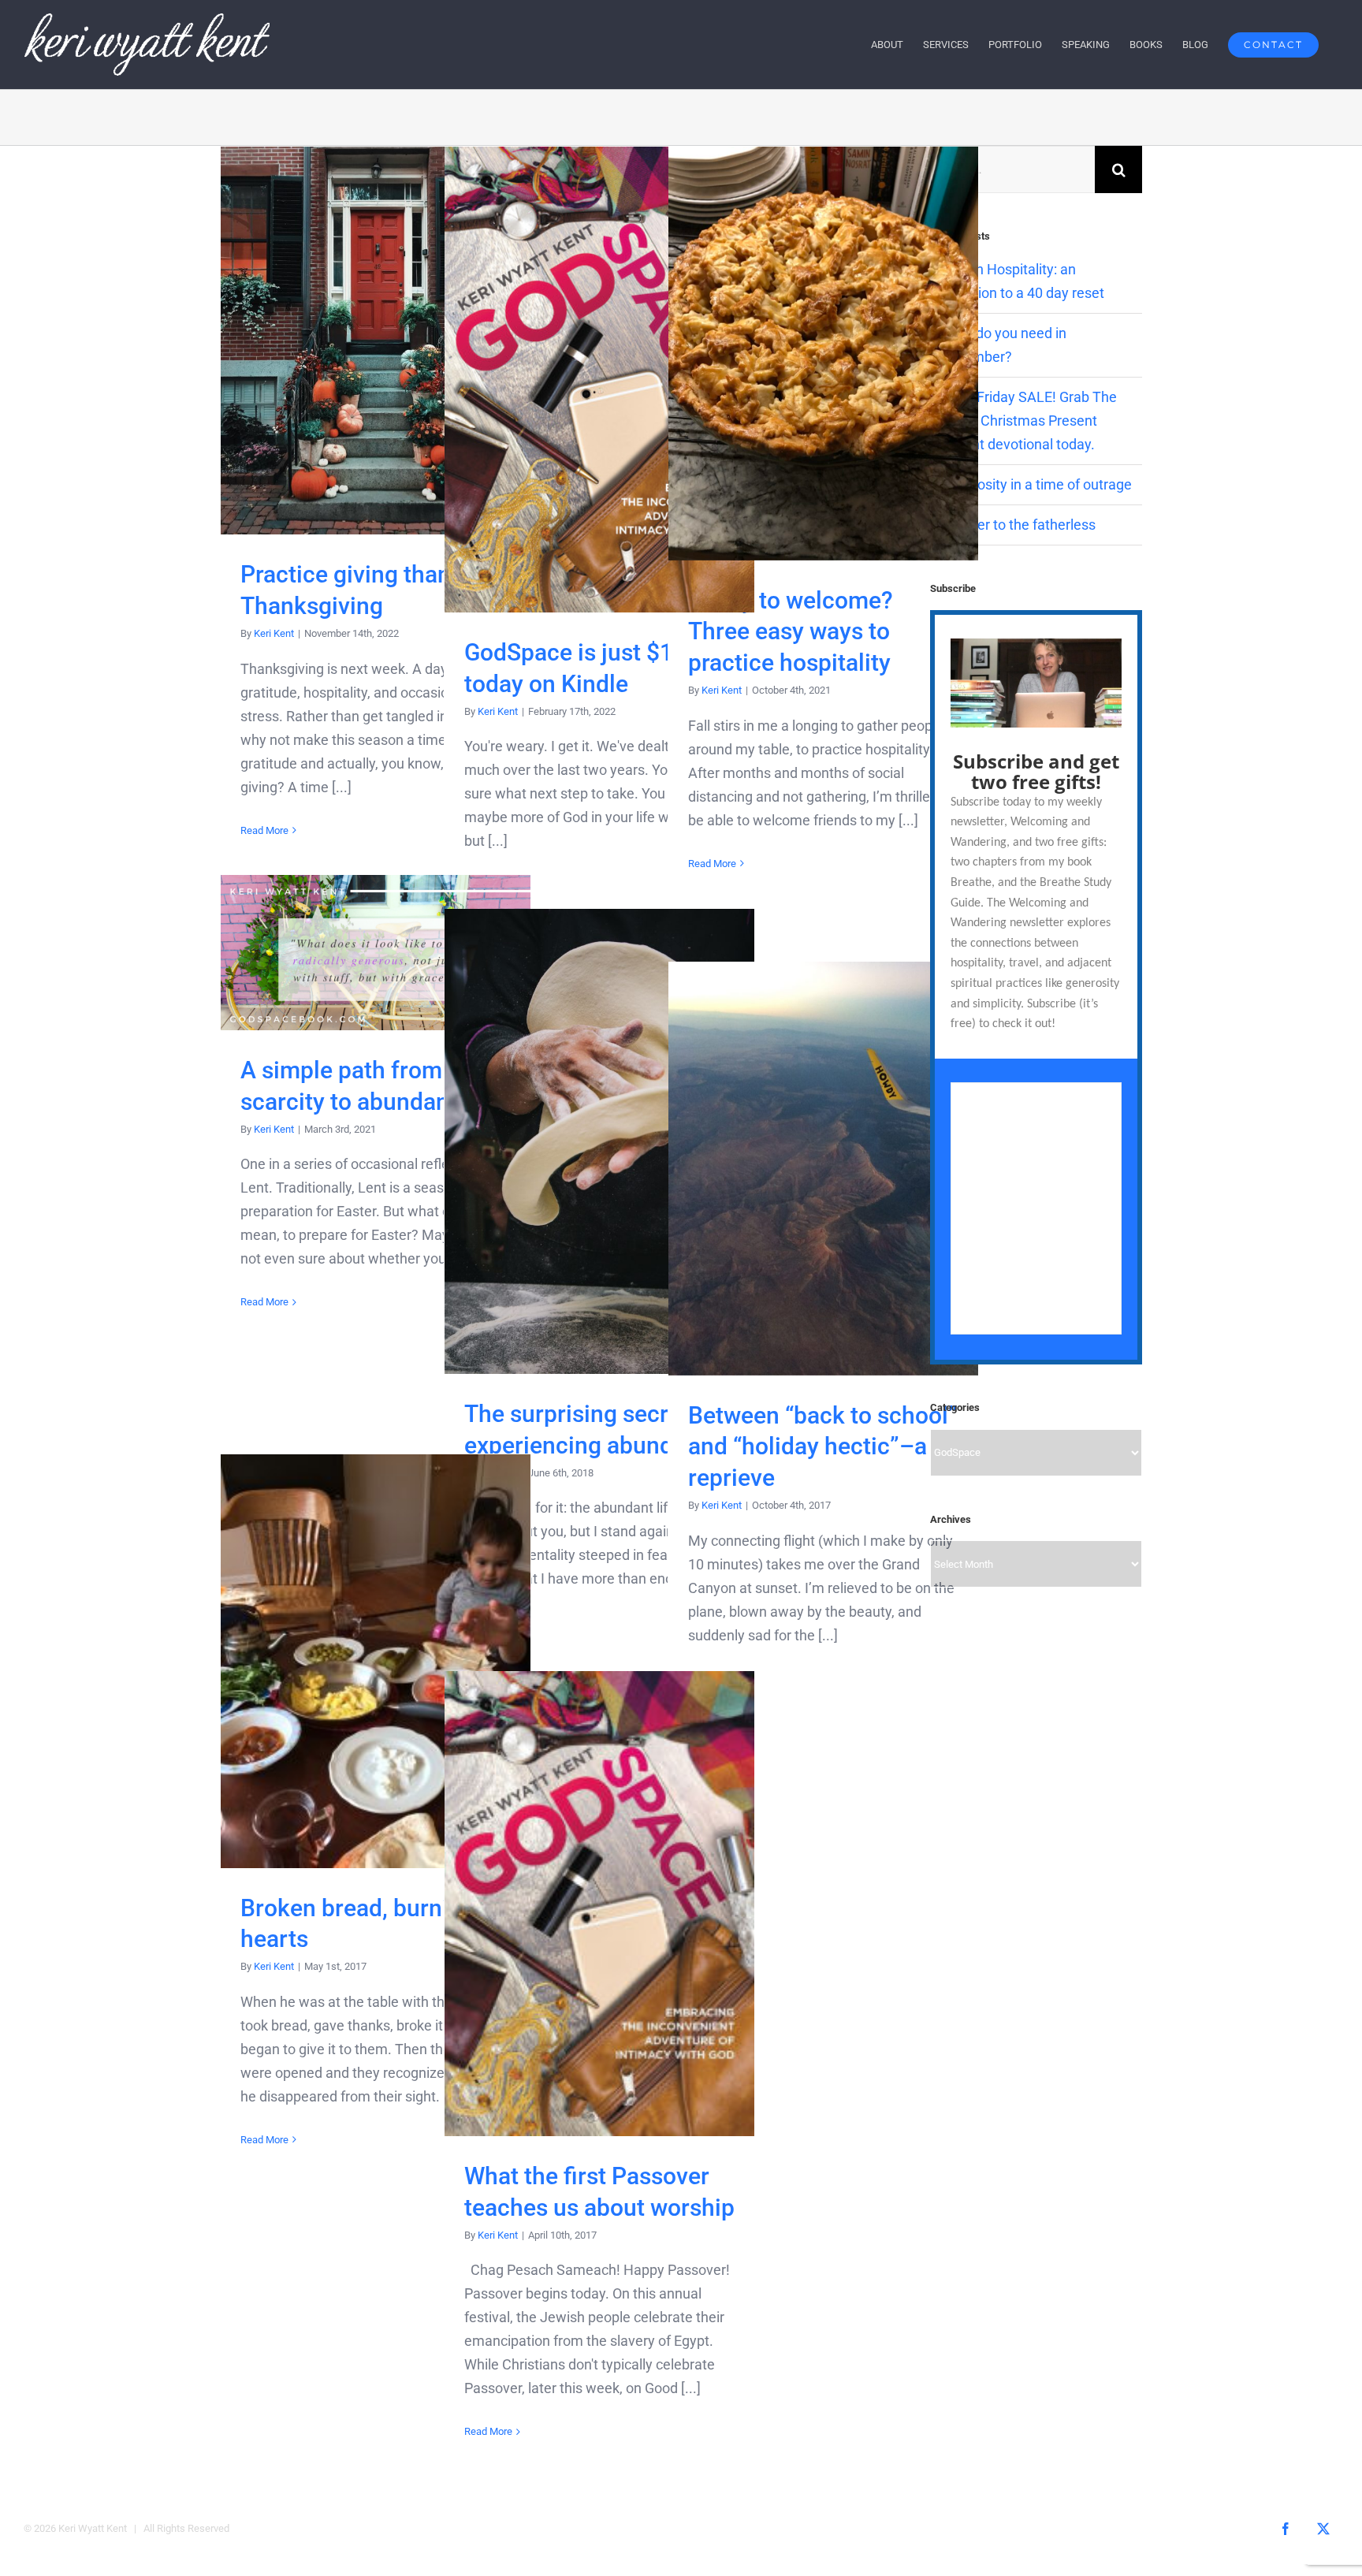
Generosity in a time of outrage (1036, 484)
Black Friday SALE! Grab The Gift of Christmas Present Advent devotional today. (1028, 421)
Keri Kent (274, 633)
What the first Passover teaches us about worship (599, 1904)
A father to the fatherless (1018, 525)
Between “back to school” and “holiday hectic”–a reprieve (823, 1169)
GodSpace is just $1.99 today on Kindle (599, 380)
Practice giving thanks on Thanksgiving (376, 341)
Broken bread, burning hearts (376, 1661)
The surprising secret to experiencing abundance (599, 1142)
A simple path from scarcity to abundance (376, 953)
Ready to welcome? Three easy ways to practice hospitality (823, 354)
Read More (264, 830)
